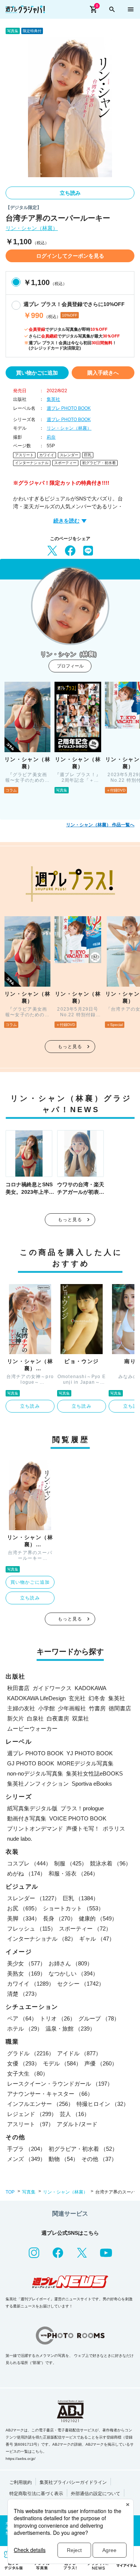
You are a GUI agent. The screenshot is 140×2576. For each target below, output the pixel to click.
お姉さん (71, 1963)
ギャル (97, 1939)
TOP (10, 2192)
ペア (22, 2018)
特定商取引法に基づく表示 (36, 2494)
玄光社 (77, 1698)
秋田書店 (18, 1688)
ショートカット (73, 1908)
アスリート (24, 455)
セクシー (81, 1984)
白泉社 (35, 1718)
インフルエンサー (40, 2104)
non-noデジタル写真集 (35, 1773)
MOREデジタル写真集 (85, 1763)
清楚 (24, 1994)
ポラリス (114, 1829)
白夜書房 (58, 1718)
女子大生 (28, 2073)
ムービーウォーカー (32, 1729)
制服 (71, 1863)
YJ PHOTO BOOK (90, 1753)
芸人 (75, 2114)
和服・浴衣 (73, 1873)
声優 (101, 2063)
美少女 (26, 1963)
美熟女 (26, 1973)
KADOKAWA (91, 1688)
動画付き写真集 (27, 1818)
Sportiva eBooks (92, 1784)
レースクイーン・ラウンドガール (60, 2084)
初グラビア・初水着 (99, 463)
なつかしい (73, 1973)
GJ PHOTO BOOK (31, 1763)
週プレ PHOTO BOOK (69, 408)
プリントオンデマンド (35, 1829)
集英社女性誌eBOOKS (94, 1773)
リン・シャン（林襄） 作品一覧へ (100, 825)
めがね (26, 1873)
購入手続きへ (103, 373)
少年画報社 (72, 1708)
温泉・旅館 (70, 2029)
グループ (99, 2018)
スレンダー (69, 455)
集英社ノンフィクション (38, 1784)
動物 (63, 2159)
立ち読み (70, 193)
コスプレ (29, 1863)
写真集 (29, 2192)
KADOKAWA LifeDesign (36, 1698)
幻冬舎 (97, 1698)
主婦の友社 (21, 1708)
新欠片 (15, 1718)
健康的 (98, 1918)
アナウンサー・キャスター (50, 2094)
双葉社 (80, 1718)
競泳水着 (111, 1863)
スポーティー (65, 463)
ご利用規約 (21, 2482)
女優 (24, 2063)
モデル (62, 2063)
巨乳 (88, 455)
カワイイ (47, 455)
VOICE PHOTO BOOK (78, 1818)
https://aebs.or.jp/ (21, 2459)
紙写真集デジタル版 (32, 1808)
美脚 (24, 1918)
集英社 (53, 399)
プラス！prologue (82, 1808)
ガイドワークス (52, 1688)
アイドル (79, 2053)
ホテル (25, 2029)
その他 (99, 2159)
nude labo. (20, 1839)
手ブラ (26, 2149)
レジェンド (32, 2114)
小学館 (46, 1708)
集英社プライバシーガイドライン (73, 2482)
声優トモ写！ (83, 1829)
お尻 (24, 1908)
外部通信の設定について (96, 2494)
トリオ (58, 2018)
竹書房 (97, 1708)
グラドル (31, 2053)
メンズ (26, 2159)
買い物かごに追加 (37, 373)
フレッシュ (32, 1929)
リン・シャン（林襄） (32, 228)
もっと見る (70, 1047)
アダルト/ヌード (77, 2124)
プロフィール (70, 666)
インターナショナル (32, 463)
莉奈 (51, 437)
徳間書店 (120, 1708)
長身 (59, 1918)
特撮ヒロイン (103, 2104)
